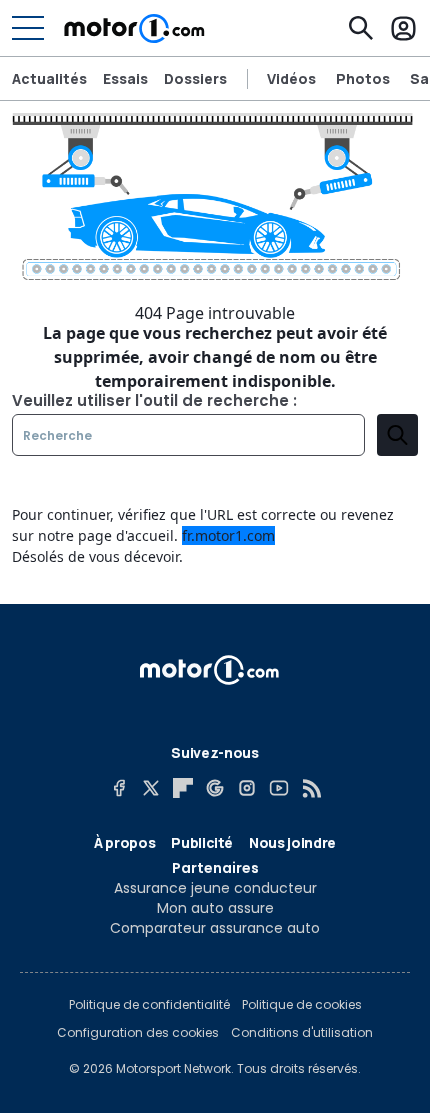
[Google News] (215, 788)
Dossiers (195, 78)
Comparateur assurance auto (215, 928)
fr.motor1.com (228, 535)
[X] (151, 788)
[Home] (134, 28)
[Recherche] (361, 28)
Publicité (202, 842)
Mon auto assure (215, 908)
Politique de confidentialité (149, 1005)
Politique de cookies (302, 1005)
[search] (397, 435)
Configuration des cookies (138, 1033)
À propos (124, 842)
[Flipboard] (183, 788)
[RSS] (311, 788)
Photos (363, 79)
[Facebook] (119, 788)
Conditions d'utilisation (302, 1033)
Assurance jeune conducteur (215, 888)
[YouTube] (279, 788)
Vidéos (291, 79)
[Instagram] (247, 788)
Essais (125, 78)
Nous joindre (292, 842)
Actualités (49, 78)
